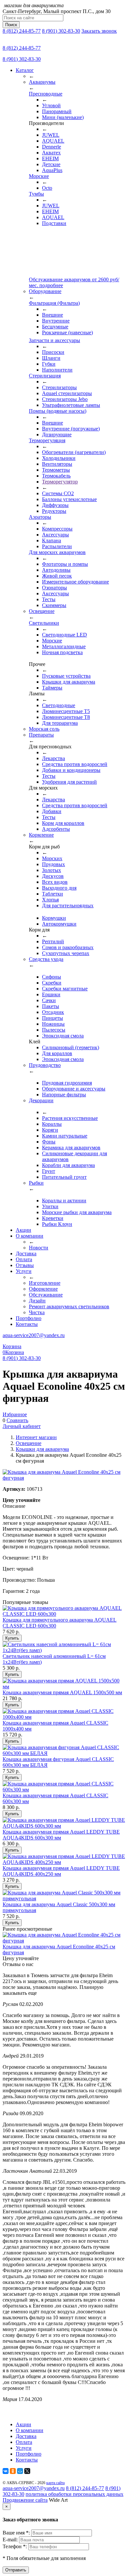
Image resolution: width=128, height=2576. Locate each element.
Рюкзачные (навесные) (67, 332)
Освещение (29, 1443)
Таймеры (52, 688)
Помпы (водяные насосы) (58, 411)
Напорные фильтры (64, 1095)
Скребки (52, 983)
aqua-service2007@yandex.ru (34, 1335)
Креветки (53, 1218)
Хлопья (50, 900)
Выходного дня (59, 888)
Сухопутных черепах (66, 953)
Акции (23, 1230)
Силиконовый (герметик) (71, 1047)
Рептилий (53, 941)
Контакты (27, 1324)
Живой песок (57, 576)
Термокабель (56, 476)
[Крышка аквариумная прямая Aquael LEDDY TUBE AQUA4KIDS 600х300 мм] (64, 1826)
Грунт (49, 1171)
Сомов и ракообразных (68, 947)
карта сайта (55, 2483)
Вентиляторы (57, 464)
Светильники (44, 623)
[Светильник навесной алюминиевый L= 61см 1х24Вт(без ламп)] (64, 1650)
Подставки (54, 223)
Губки (49, 364)
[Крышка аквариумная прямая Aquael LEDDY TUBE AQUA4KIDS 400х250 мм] (64, 1862)
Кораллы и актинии (64, 1201)
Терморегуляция (47, 440)
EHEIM (50, 158)
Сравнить (17, 1420)
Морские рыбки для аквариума (77, 1212)
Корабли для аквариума (68, 1165)
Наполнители (57, 370)
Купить (12, 1638)
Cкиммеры (54, 605)
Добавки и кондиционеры (71, 770)
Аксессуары (55, 535)
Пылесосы (54, 1030)
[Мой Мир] (20, 2471)
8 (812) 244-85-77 (22, 31)
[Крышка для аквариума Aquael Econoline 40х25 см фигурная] (64, 1941)
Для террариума (60, 723)
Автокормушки (59, 924)
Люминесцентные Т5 (66, 711)
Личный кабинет (22, 1426)
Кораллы (52, 1124)
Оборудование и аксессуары (74, 1089)
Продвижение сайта (25, 2500)
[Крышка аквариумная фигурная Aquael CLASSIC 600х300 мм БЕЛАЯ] (64, 1753)
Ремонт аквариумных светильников (69, 1306)
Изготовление (45, 1283)
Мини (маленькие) (63, 117)
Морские (39, 176)
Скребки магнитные (65, 989)
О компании (30, 1236)
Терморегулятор (60, 482)
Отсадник (53, 1012)
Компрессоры (57, 529)
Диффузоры (55, 505)
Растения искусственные (70, 1118)
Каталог (25, 70)
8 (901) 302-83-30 (61, 31)
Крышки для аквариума (69, 682)
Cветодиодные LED (64, 635)
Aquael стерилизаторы (67, 393)
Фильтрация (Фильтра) (54, 303)
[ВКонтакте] (6, 2471)
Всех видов (55, 882)
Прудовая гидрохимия (67, 1083)
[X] (27, 2471)
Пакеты (51, 1006)
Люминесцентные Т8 (66, 717)
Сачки (49, 1000)
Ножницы (53, 1024)
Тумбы (36, 194)
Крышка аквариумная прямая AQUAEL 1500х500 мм (62, 1692)
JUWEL (51, 135)
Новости (39, 1248)
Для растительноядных (68, 905)
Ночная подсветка (62, 652)
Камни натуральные (65, 1136)
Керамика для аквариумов (71, 1148)
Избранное (15, 1414)
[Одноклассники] (13, 2471)
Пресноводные (46, 94)
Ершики (51, 994)
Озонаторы (54, 588)
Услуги (24, 1271)
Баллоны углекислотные (69, 499)
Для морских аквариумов (57, 552)
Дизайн (37, 1301)
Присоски (53, 352)
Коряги (50, 1130)
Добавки (52, 811)
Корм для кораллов (63, 823)
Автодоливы (56, 570)
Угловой (51, 105)
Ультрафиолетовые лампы (71, 405)
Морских (52, 858)
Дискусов (53, 876)
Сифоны (52, 977)
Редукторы (54, 511)
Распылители (57, 546)
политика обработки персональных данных (75, 2494)
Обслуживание (46, 1295)
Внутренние (56, 321)
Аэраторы (40, 517)
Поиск (11, 25)
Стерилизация (45, 376)
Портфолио (29, 1318)
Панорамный (57, 111)
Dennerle (52, 147)
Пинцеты (53, 1018)
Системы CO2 (58, 493)
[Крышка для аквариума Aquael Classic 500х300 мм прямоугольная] (64, 1898)
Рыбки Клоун (57, 1224)
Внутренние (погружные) (71, 429)
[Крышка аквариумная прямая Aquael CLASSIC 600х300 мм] (64, 1790)
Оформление (43, 1289)
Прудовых (53, 864)
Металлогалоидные (64, 646)
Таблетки (53, 894)
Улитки (50, 1206)
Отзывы (25, 1265)
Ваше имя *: (17, 2533)
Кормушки (54, 918)
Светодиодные (59, 705)
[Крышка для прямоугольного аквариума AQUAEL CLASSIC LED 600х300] (64, 1614)
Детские (51, 164)
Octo (47, 188)
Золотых (52, 870)
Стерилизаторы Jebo (65, 399)
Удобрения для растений (69, 782)
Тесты (49, 599)
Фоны (49, 1142)
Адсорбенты (56, 829)
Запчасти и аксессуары (54, 340)
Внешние (53, 315)
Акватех (51, 153)
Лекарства (53, 758)
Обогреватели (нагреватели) (74, 452)
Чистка (37, 1312)
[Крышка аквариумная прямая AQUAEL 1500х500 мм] (64, 1687)
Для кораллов (57, 1053)
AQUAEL (53, 141)
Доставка (26, 1253)
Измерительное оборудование (75, 582)
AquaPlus (52, 170)
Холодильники (59, 458)
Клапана (52, 540)
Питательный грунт (64, 1177)
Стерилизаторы (59, 387)
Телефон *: (15, 2546)
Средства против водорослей (75, 764)
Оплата (24, 1259)
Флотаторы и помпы (65, 564)
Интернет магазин (36, 1437)
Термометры (56, 470)
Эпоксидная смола (63, 1036)
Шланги (51, 358)
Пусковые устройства (66, 676)
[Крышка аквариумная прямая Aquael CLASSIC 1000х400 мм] (64, 1717)
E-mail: (11, 2540)
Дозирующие (57, 435)
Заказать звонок (99, 31)
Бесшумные (55, 327)
